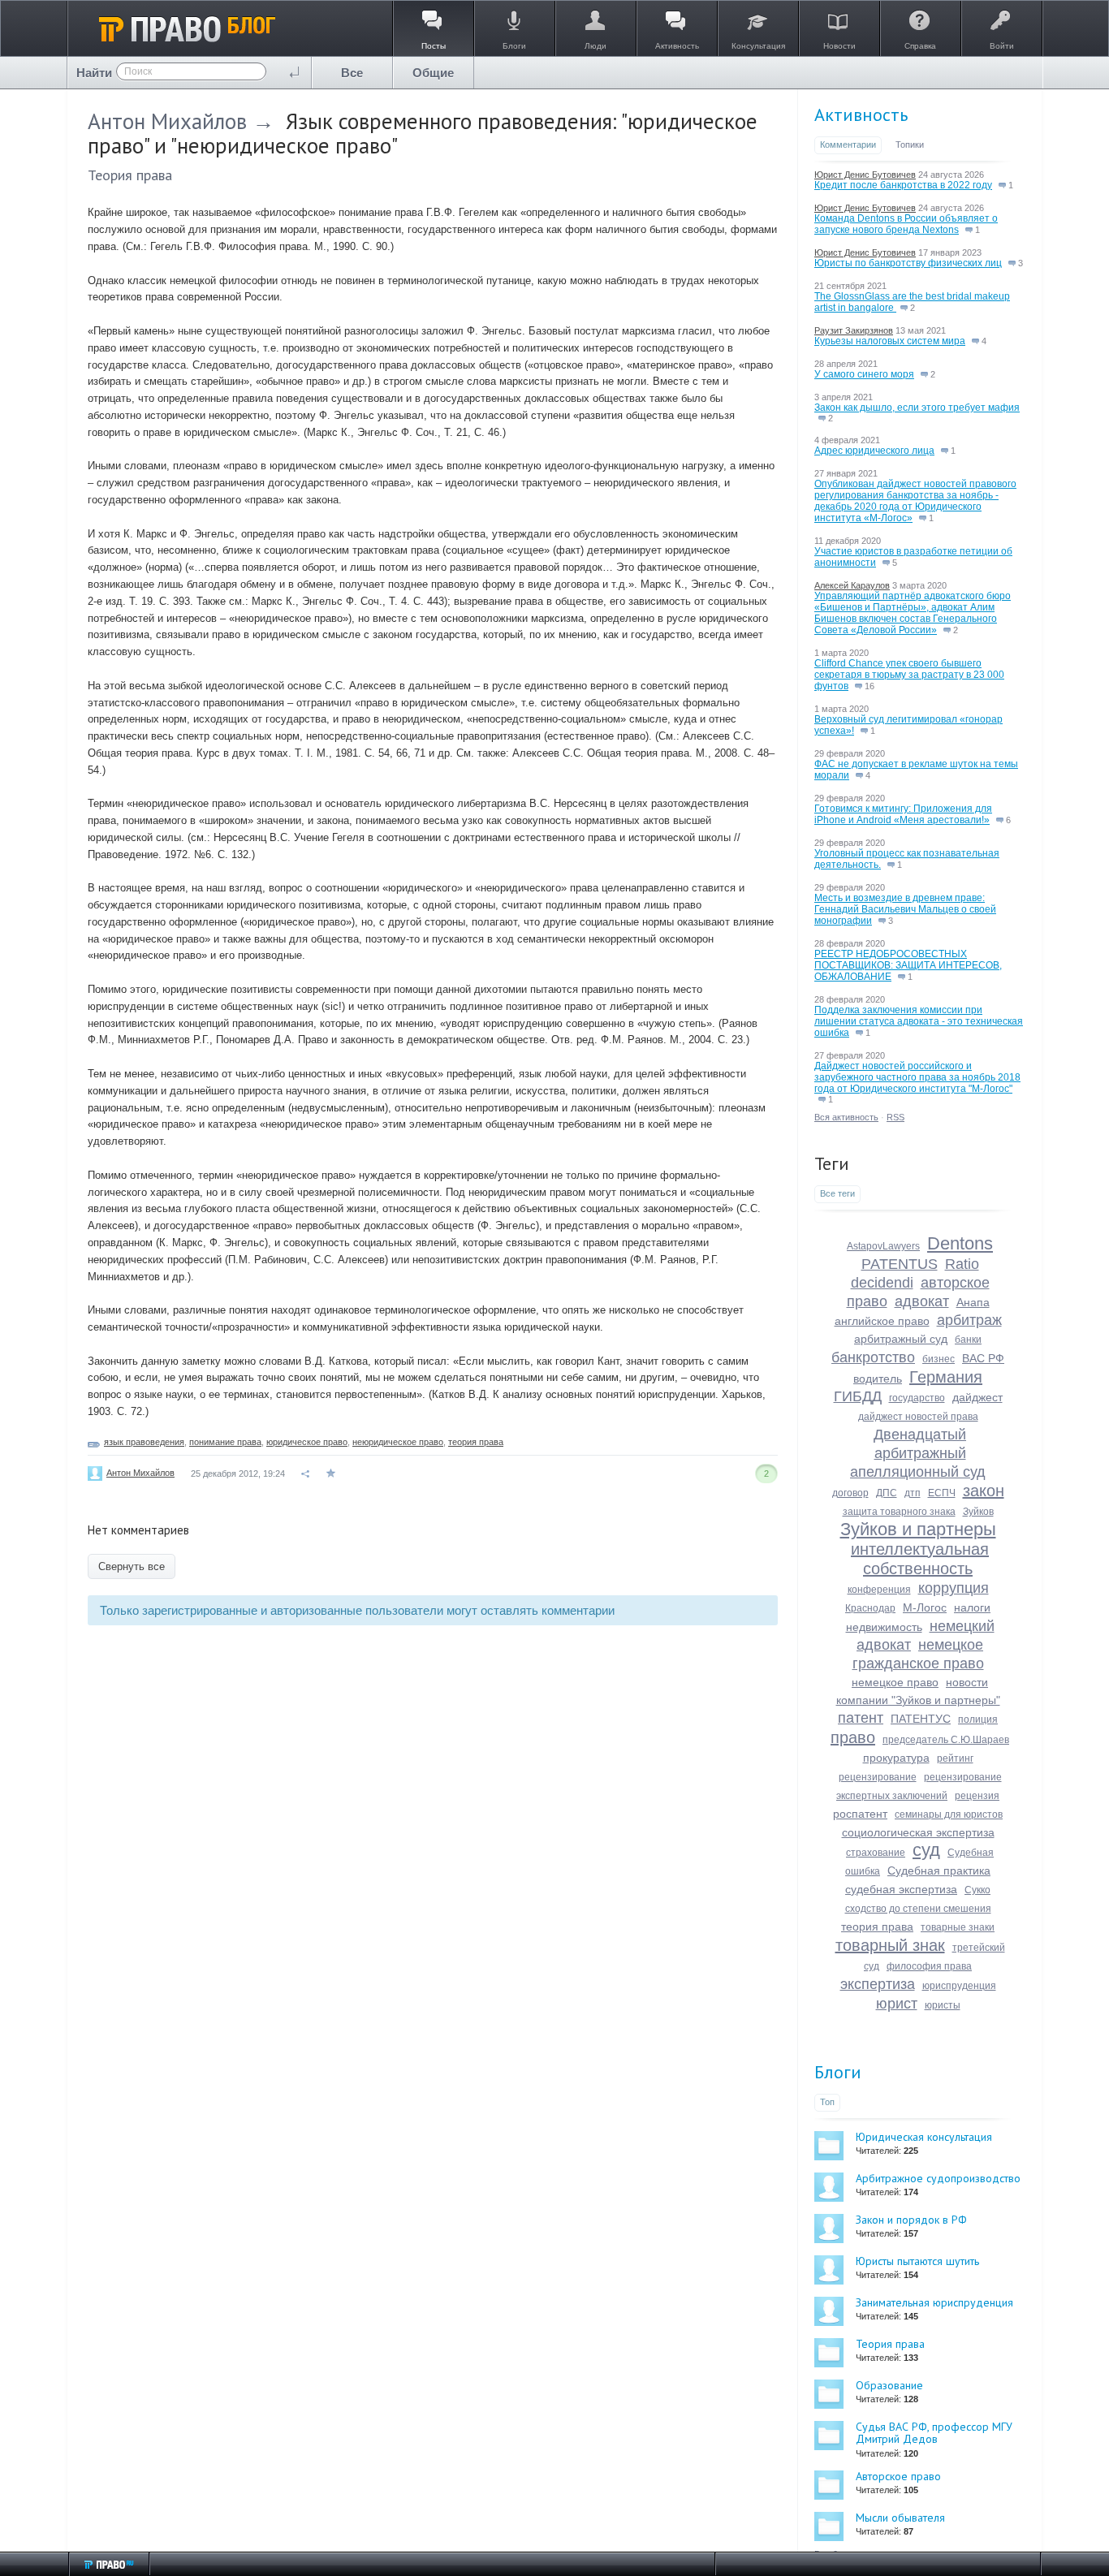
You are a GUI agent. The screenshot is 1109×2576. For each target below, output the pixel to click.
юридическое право (307, 1442)
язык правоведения (144, 1442)
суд (926, 1850)
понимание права (225, 1442)
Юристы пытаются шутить (917, 2261)
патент (861, 1718)
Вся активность (846, 1117)
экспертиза (878, 1984)
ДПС (887, 1493)
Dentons (960, 1243)
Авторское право (898, 2476)
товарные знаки (958, 1927)
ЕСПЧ (942, 1493)
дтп (913, 1493)
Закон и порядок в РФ (911, 2220)
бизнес (939, 1359)
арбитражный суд (901, 1339)
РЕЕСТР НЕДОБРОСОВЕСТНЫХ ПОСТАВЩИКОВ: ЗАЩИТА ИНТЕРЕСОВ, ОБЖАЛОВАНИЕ (908, 965)
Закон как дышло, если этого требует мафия (917, 408)
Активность (861, 114)
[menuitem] (352, 73)
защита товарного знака (899, 1512)
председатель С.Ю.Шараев (946, 1740)
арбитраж (969, 1320)
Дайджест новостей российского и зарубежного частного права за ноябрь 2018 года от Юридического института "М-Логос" (917, 1077)
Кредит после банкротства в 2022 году (903, 185)
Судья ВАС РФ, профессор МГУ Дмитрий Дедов (934, 2433)
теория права (476, 1442)
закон (984, 1491)
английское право (882, 1321)
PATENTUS (900, 1264)
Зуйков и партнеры (918, 1529)
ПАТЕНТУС (921, 1719)
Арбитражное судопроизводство (938, 2178)
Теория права (130, 175)
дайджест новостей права (918, 1417)
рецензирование (878, 1777)
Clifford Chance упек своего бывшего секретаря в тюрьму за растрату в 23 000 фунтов (909, 675)
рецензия (977, 1796)
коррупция (954, 1588)
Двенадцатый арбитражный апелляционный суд (918, 1453)
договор (850, 1493)
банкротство (873, 1357)
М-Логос (925, 1607)
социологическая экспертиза (918, 1832)
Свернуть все (132, 1566)
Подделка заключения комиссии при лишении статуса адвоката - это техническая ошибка (919, 1021)
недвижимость (884, 1627)
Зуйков (978, 1512)
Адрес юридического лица (874, 451)
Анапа (973, 1302)
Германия (946, 1377)
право (853, 1737)
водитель (878, 1379)
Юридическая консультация (924, 2137)
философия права (929, 1966)
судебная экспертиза (901, 1889)
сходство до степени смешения (918, 1909)
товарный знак (890, 1945)
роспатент (860, 1814)
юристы (943, 2005)
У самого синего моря (864, 374)
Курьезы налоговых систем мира (890, 341)
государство (917, 1398)
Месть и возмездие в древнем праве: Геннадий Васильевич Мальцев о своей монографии (905, 909)
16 (868, 686)
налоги (972, 1607)
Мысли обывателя (900, 2518)
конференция (879, 1590)
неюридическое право (398, 1442)
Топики (910, 145)
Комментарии (848, 145)
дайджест (977, 1397)
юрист (897, 2004)
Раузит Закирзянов (854, 330)
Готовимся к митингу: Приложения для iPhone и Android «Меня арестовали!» (903, 814)
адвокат (922, 1301)
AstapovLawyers (883, 1246)
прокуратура (896, 1758)
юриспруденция (959, 1986)
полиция (978, 1719)
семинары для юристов (949, 1814)
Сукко (977, 1890)
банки (968, 1340)
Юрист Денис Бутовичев (865, 175)
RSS (895, 1117)
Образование (889, 2385)
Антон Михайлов (167, 121)
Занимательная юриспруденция (934, 2302)
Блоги (838, 2072)
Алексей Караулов (852, 585)
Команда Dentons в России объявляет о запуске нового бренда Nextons (906, 224)
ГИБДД (858, 1396)
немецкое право (895, 1682)
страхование (876, 1853)
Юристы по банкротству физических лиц (908, 263)
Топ (827, 2102)
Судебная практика (939, 1871)
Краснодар (870, 1608)
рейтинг (955, 1758)
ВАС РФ (983, 1358)
